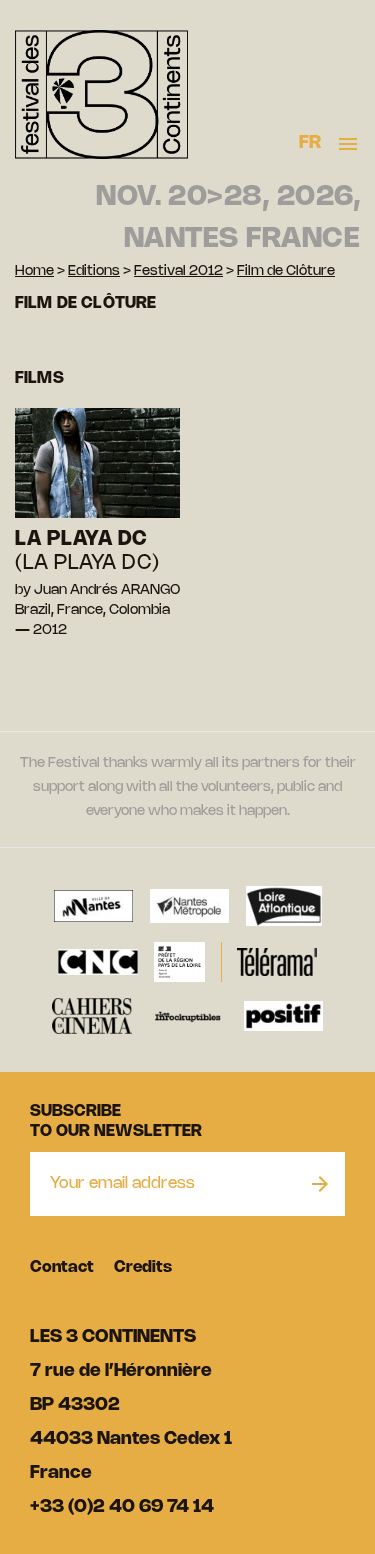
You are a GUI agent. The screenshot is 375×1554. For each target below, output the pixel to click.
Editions (94, 271)
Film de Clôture (286, 271)
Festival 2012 (178, 271)
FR (310, 143)
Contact (62, 1267)
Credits (143, 1267)
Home (34, 271)
